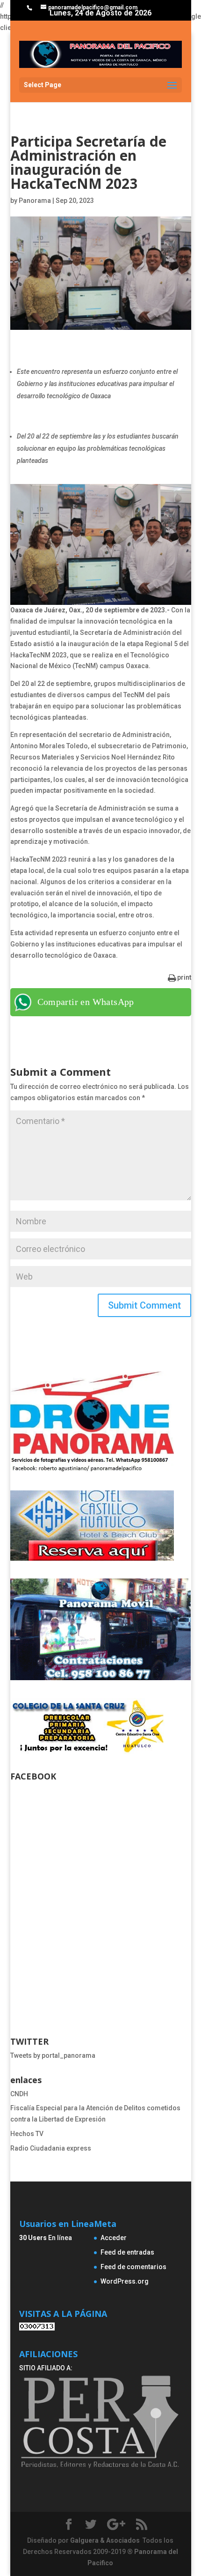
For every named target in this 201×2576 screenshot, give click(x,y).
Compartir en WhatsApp (86, 1002)
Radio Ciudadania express (51, 2148)
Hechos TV (27, 2134)
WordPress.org (125, 2281)
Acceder (114, 2238)
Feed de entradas (127, 2252)
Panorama (35, 201)
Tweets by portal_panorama (53, 2055)
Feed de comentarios (133, 2267)
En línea (46, 2238)
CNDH (19, 2094)
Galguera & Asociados (105, 2540)
